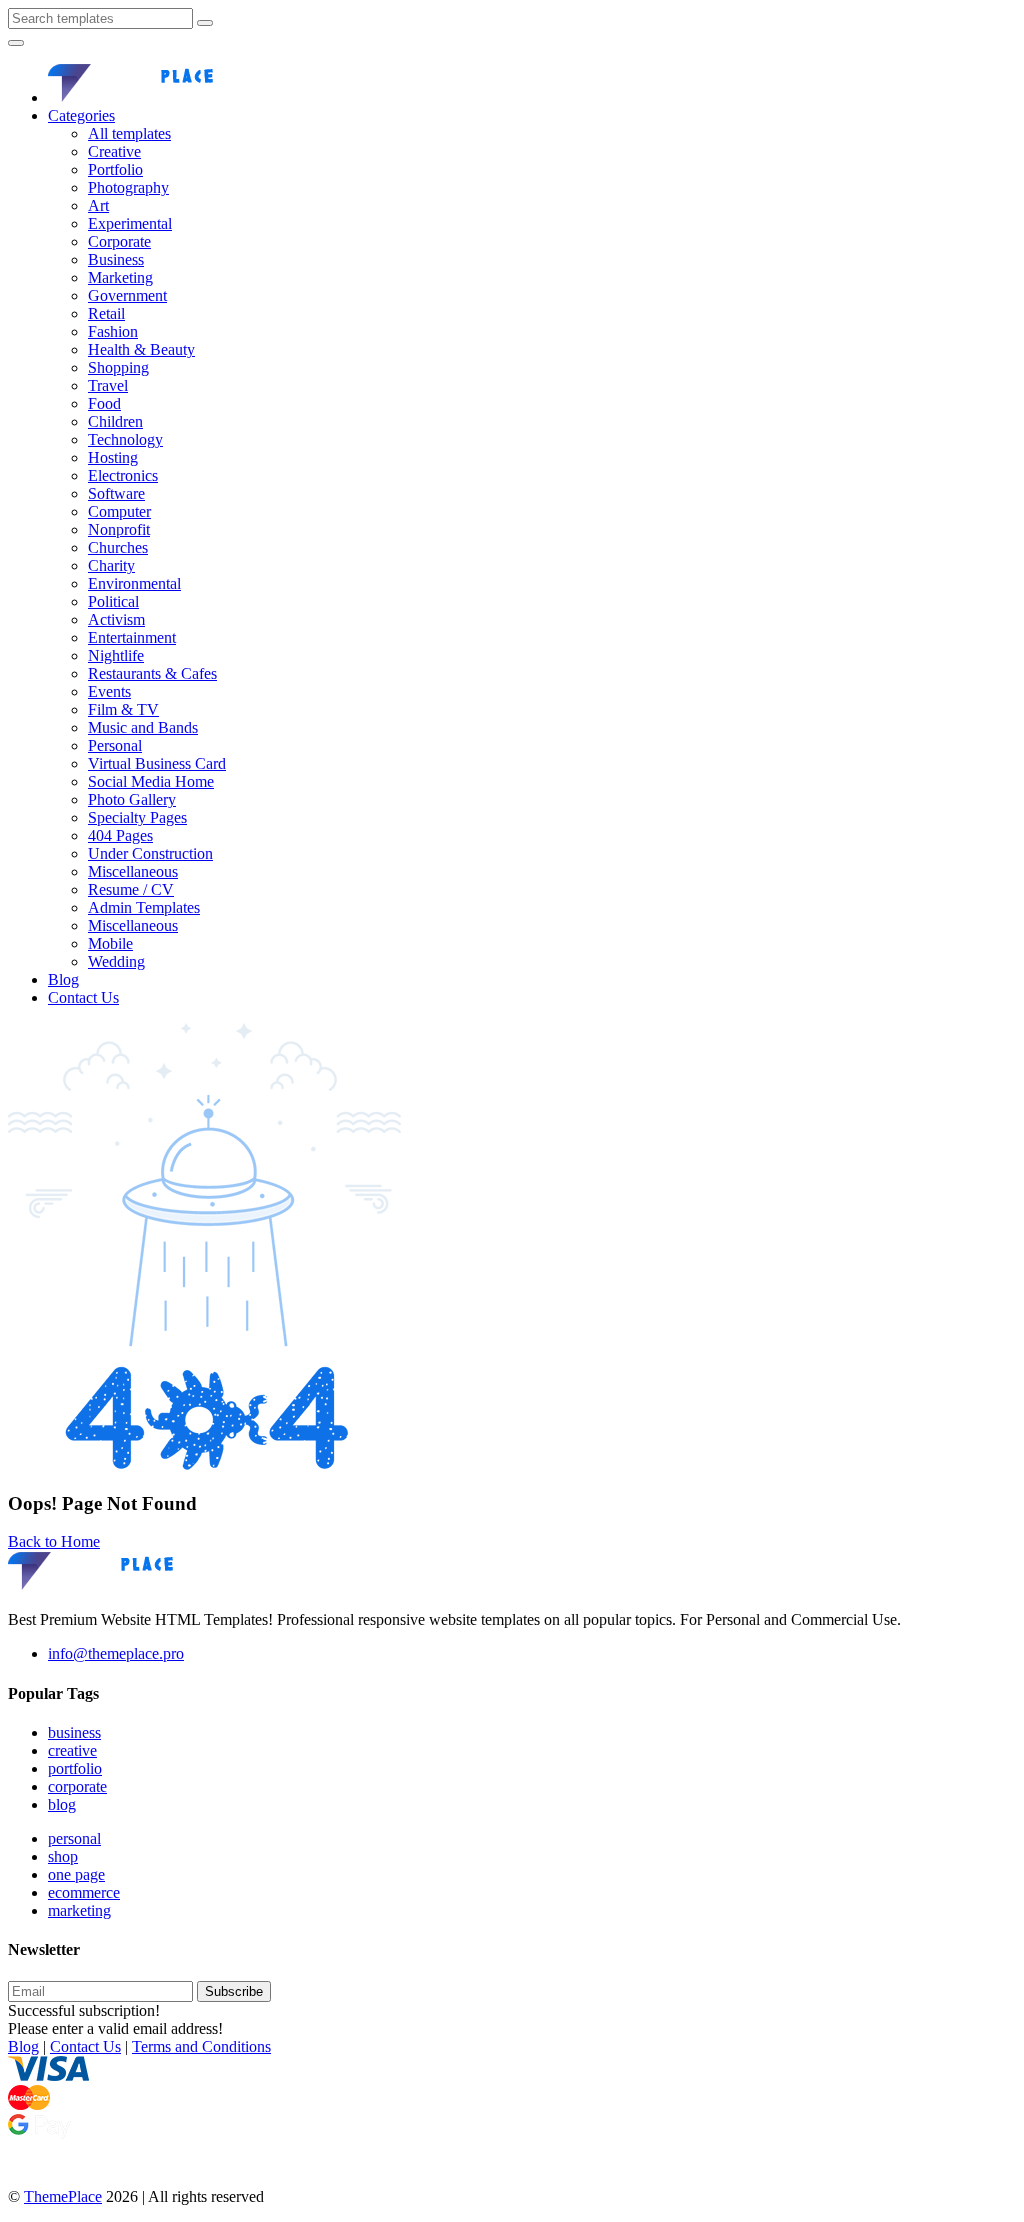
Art (98, 205)
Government (127, 295)
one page (76, 1874)
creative (72, 1750)
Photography (128, 187)
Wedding (116, 961)
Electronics (123, 475)
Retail (106, 313)
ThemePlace (63, 2196)
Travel (108, 385)
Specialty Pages (137, 817)
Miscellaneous (133, 871)
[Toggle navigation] (16, 43)
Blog (63, 979)
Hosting (113, 457)
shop (63, 1856)
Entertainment (132, 637)
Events (109, 691)
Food (104, 403)
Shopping (118, 367)
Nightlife (116, 655)
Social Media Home (151, 781)
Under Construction (150, 853)
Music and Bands (143, 727)
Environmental (134, 583)
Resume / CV (131, 889)
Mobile (110, 943)
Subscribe (234, 1991)
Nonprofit (119, 529)
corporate (77, 1786)
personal (74, 1838)
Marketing (120, 277)
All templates (129, 133)
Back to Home (54, 1541)
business (74, 1732)
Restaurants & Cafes (152, 673)
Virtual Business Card (157, 763)
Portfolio (115, 169)
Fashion (113, 331)
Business (116, 259)
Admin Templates (144, 907)
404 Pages (120, 835)
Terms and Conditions (201, 2046)
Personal (115, 745)
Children (115, 421)
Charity (111, 565)
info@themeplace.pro (116, 1653)
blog (62, 1804)
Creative (114, 151)
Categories (81, 115)
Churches (118, 547)
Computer (119, 511)
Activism (116, 619)
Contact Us (83, 997)
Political (113, 601)
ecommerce (84, 1892)
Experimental (130, 223)
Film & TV (123, 709)
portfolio (75, 1768)
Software (116, 493)
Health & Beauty (141, 349)
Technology (125, 439)
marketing (79, 1910)
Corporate (119, 241)
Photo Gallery (132, 799)
